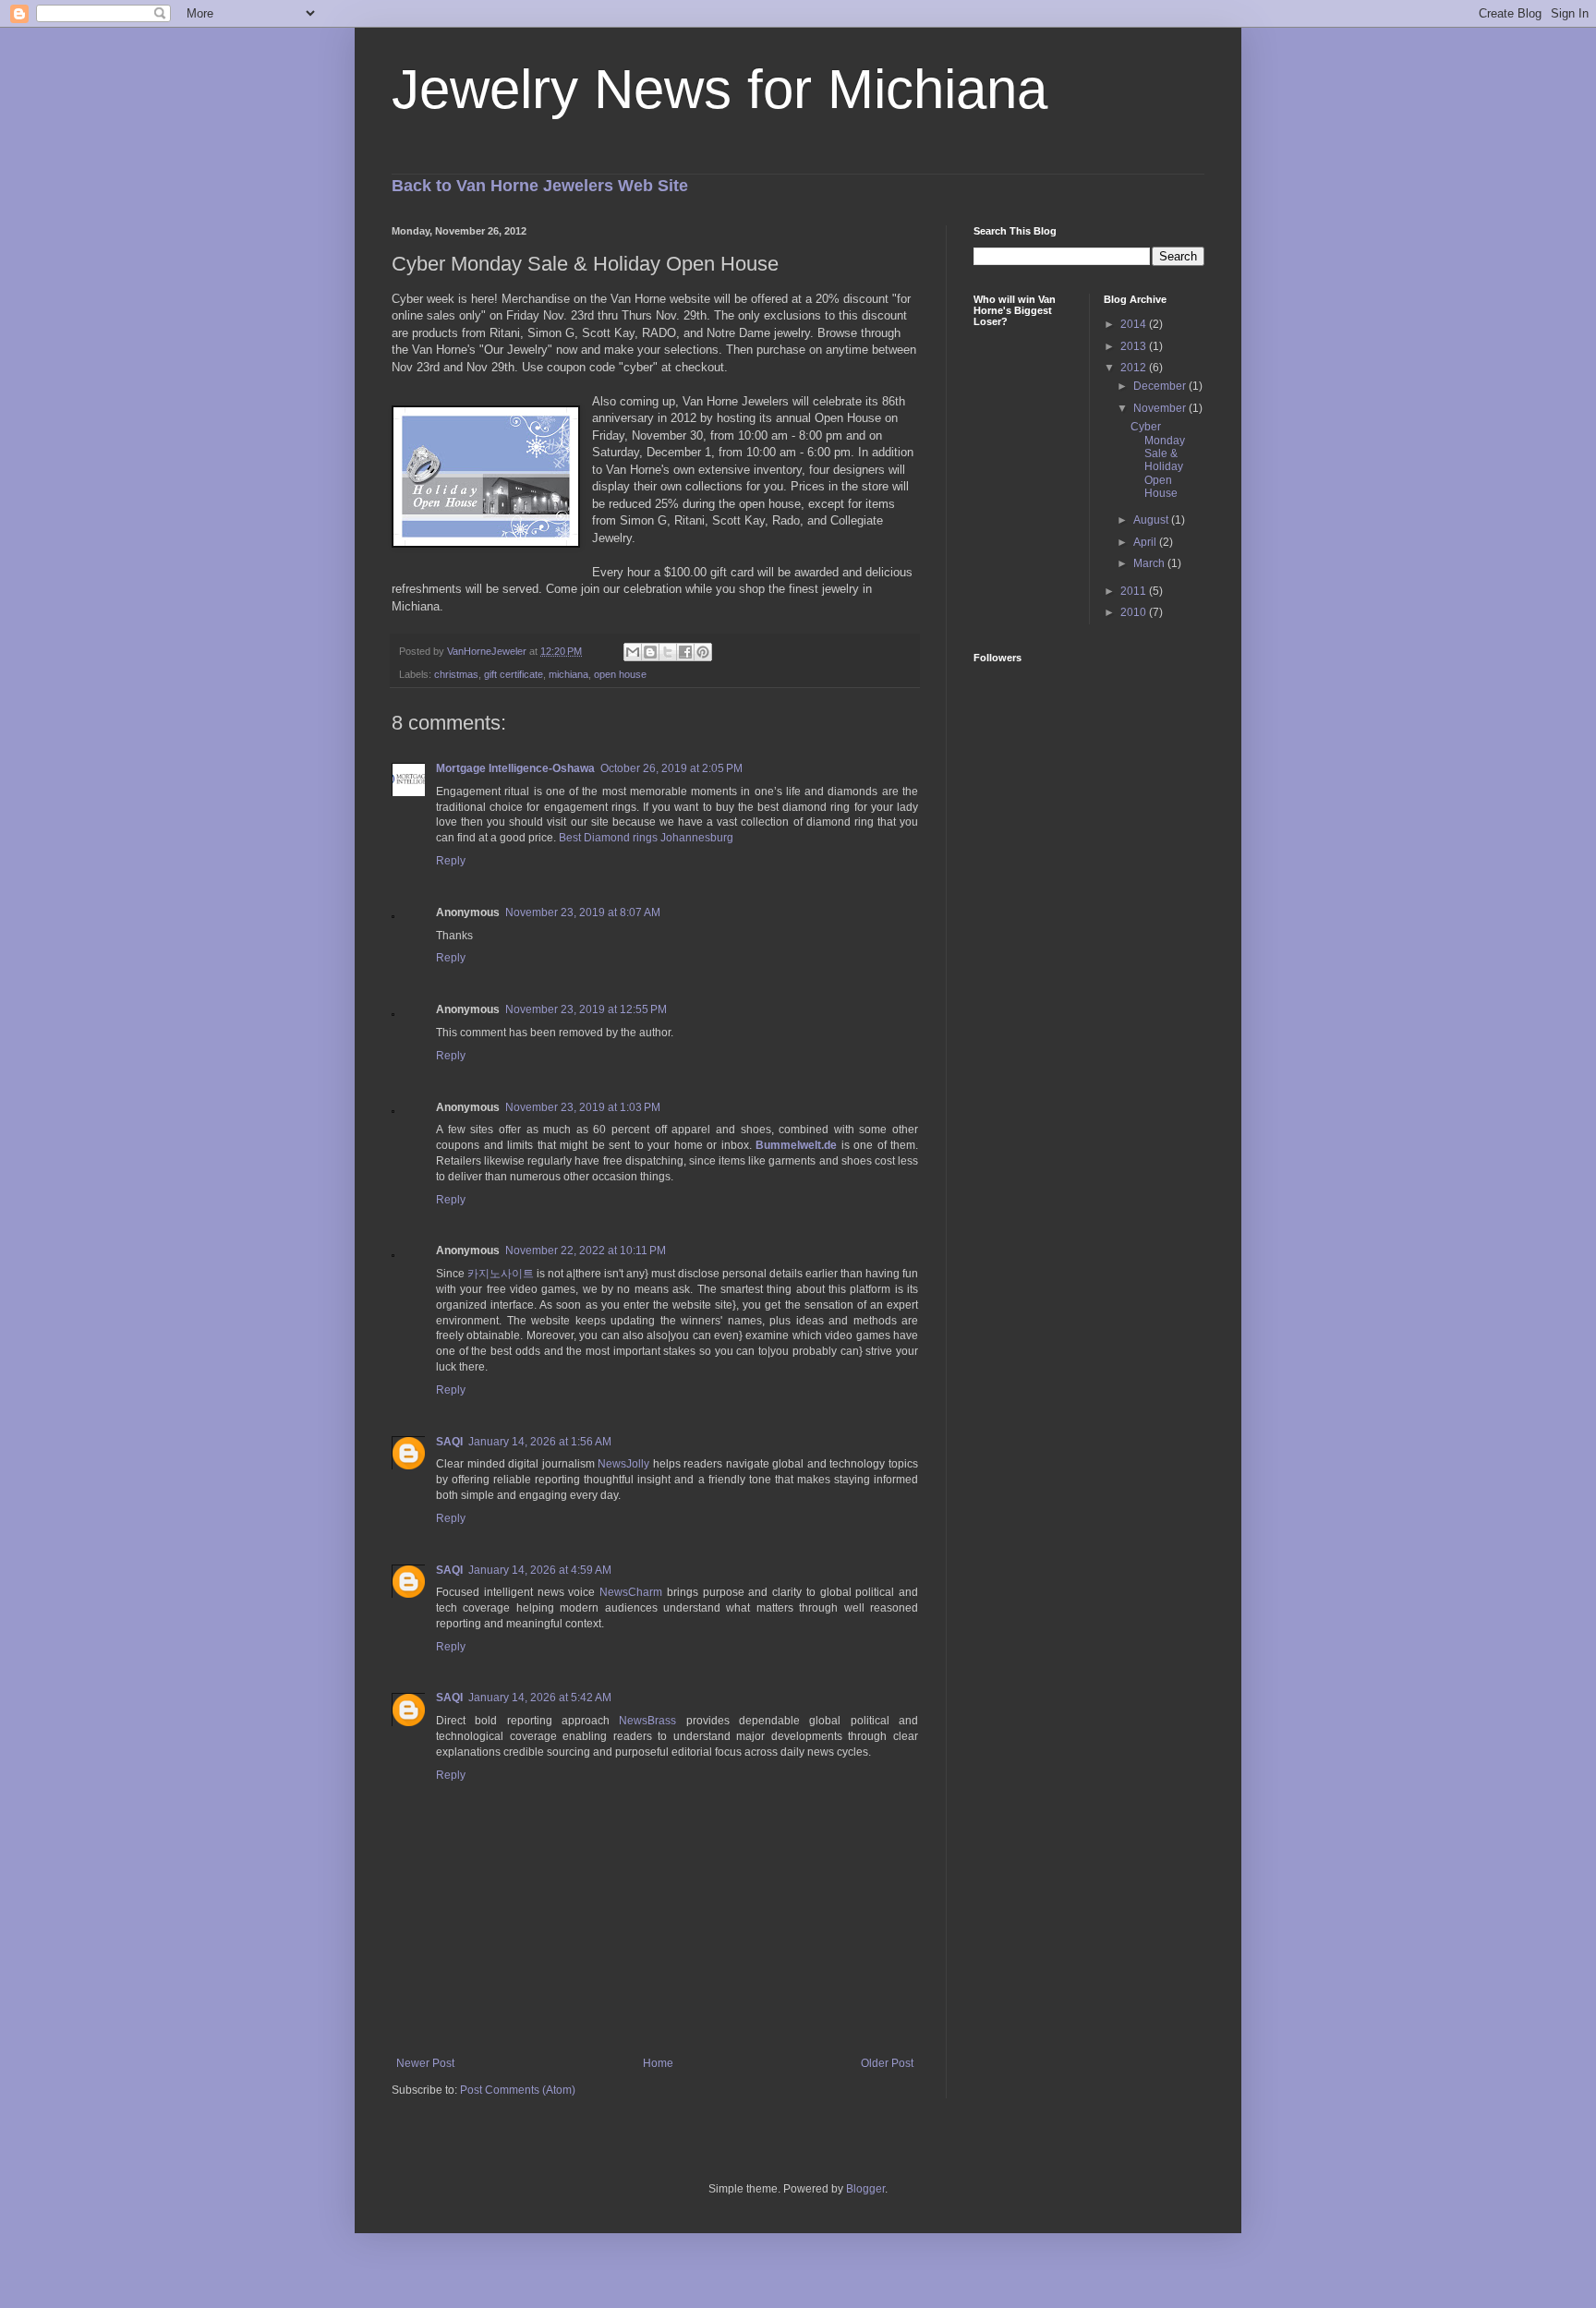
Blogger (865, 2189)
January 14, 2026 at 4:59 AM (540, 1570)
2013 (1135, 346)
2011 (1135, 591)
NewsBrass (647, 1721)
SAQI (449, 1442)
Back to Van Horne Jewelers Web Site (540, 186)
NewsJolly (623, 1464)
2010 (1135, 612)
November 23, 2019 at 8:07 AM (583, 912)
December (1161, 386)
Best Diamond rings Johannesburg (646, 838)
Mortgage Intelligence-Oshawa (515, 768)
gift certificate (514, 674)
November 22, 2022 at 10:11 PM (586, 1251)
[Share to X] (668, 652)
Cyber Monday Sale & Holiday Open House (1158, 460)
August (1152, 520)
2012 (1135, 368)
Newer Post (425, 2063)
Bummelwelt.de (796, 1145)
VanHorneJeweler (488, 651)
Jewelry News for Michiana (719, 89)
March (1150, 563)
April (1146, 542)
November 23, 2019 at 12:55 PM (586, 1009)
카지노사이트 (501, 1274)
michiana (568, 674)
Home (658, 2063)
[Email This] (633, 652)
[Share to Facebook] (685, 652)
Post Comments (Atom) (518, 2090)
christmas (456, 674)
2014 (1135, 324)
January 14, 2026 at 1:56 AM (540, 1442)
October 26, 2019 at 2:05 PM (671, 768)
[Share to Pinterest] (703, 652)
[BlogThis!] (650, 652)
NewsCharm (631, 1592)
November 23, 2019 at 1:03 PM (583, 1107)
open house (620, 674)
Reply (451, 861)
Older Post (887, 2063)
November (1161, 408)
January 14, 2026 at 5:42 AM (540, 1698)
